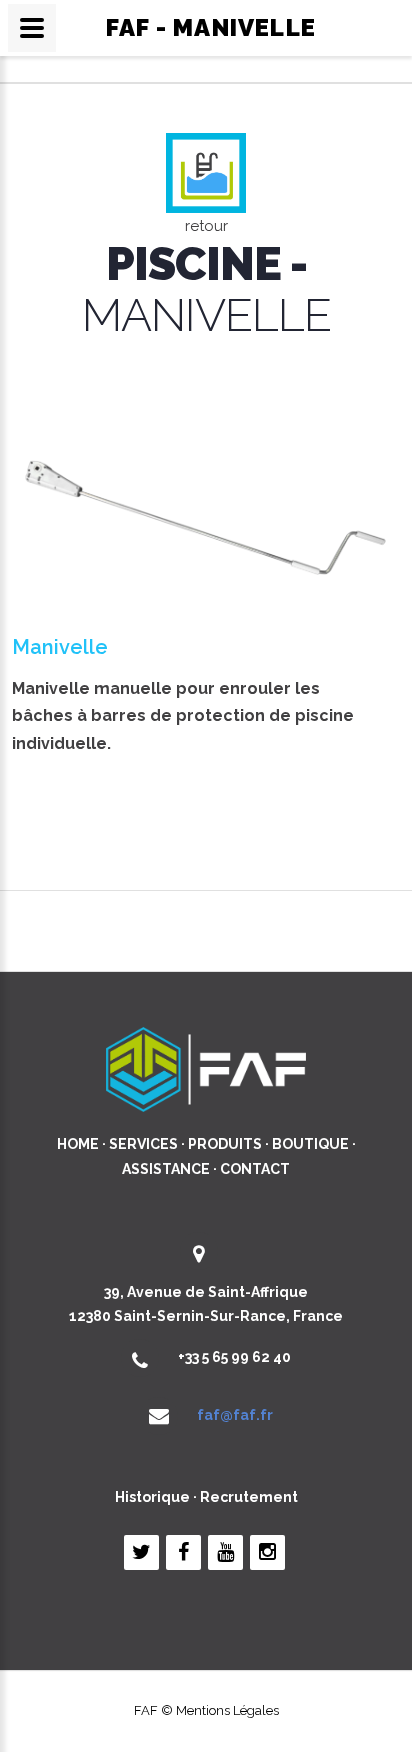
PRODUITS (225, 1144)
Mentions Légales (227, 1710)
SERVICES (143, 1144)
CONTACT (255, 1169)
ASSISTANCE (166, 1169)
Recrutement (249, 1497)
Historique (152, 1497)
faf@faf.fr (235, 1415)
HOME (78, 1144)
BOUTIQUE (310, 1144)
